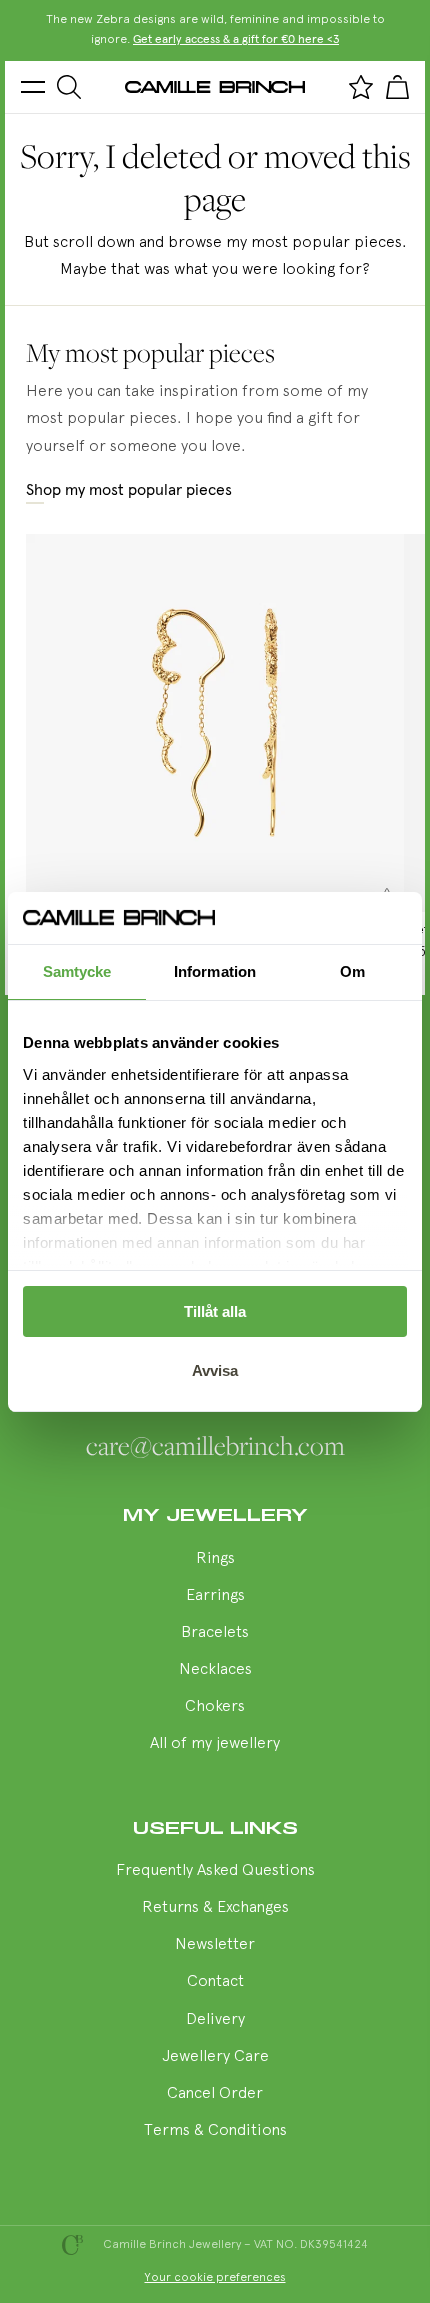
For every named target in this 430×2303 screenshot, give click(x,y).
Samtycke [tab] (77, 971)
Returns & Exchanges (215, 1908)
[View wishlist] (361, 87)
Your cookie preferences (215, 2278)
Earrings (215, 1596)
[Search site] (69, 87)
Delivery (215, 2020)
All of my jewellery (215, 1744)
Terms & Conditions (215, 2131)
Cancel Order (215, 2094)
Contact (215, 1982)
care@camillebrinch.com (215, 1446)
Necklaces (215, 1670)
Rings (215, 1559)
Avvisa (215, 1370)
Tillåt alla (215, 1311)
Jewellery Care (215, 2057)
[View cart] (397, 87)
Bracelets (215, 1633)
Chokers (215, 1707)
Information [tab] (215, 971)
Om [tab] (352, 971)
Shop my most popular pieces (129, 490)
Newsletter (215, 1945)
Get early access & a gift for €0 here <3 (236, 40)
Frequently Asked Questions (215, 1871)
